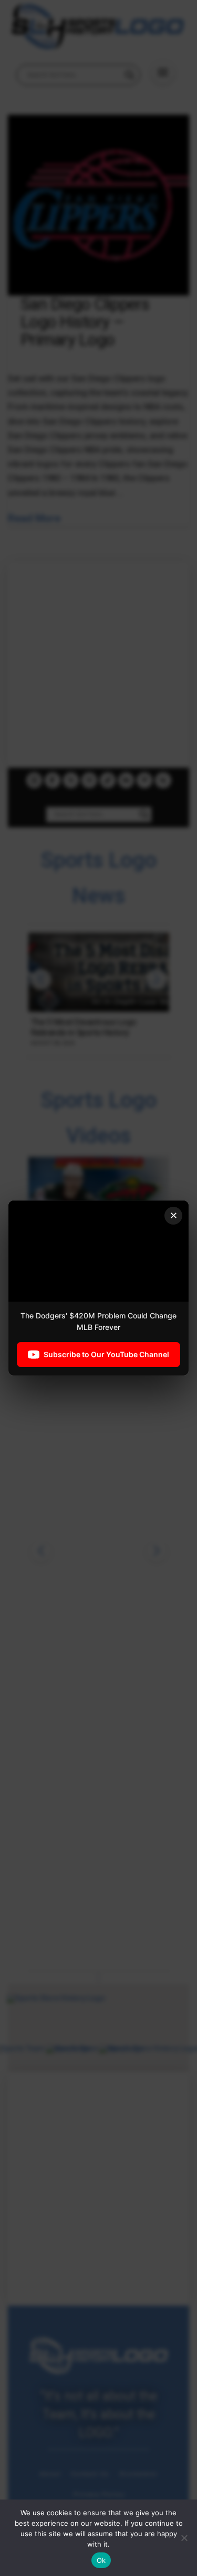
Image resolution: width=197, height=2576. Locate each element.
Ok (101, 2560)
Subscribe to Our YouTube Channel (106, 1354)
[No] (184, 2538)
